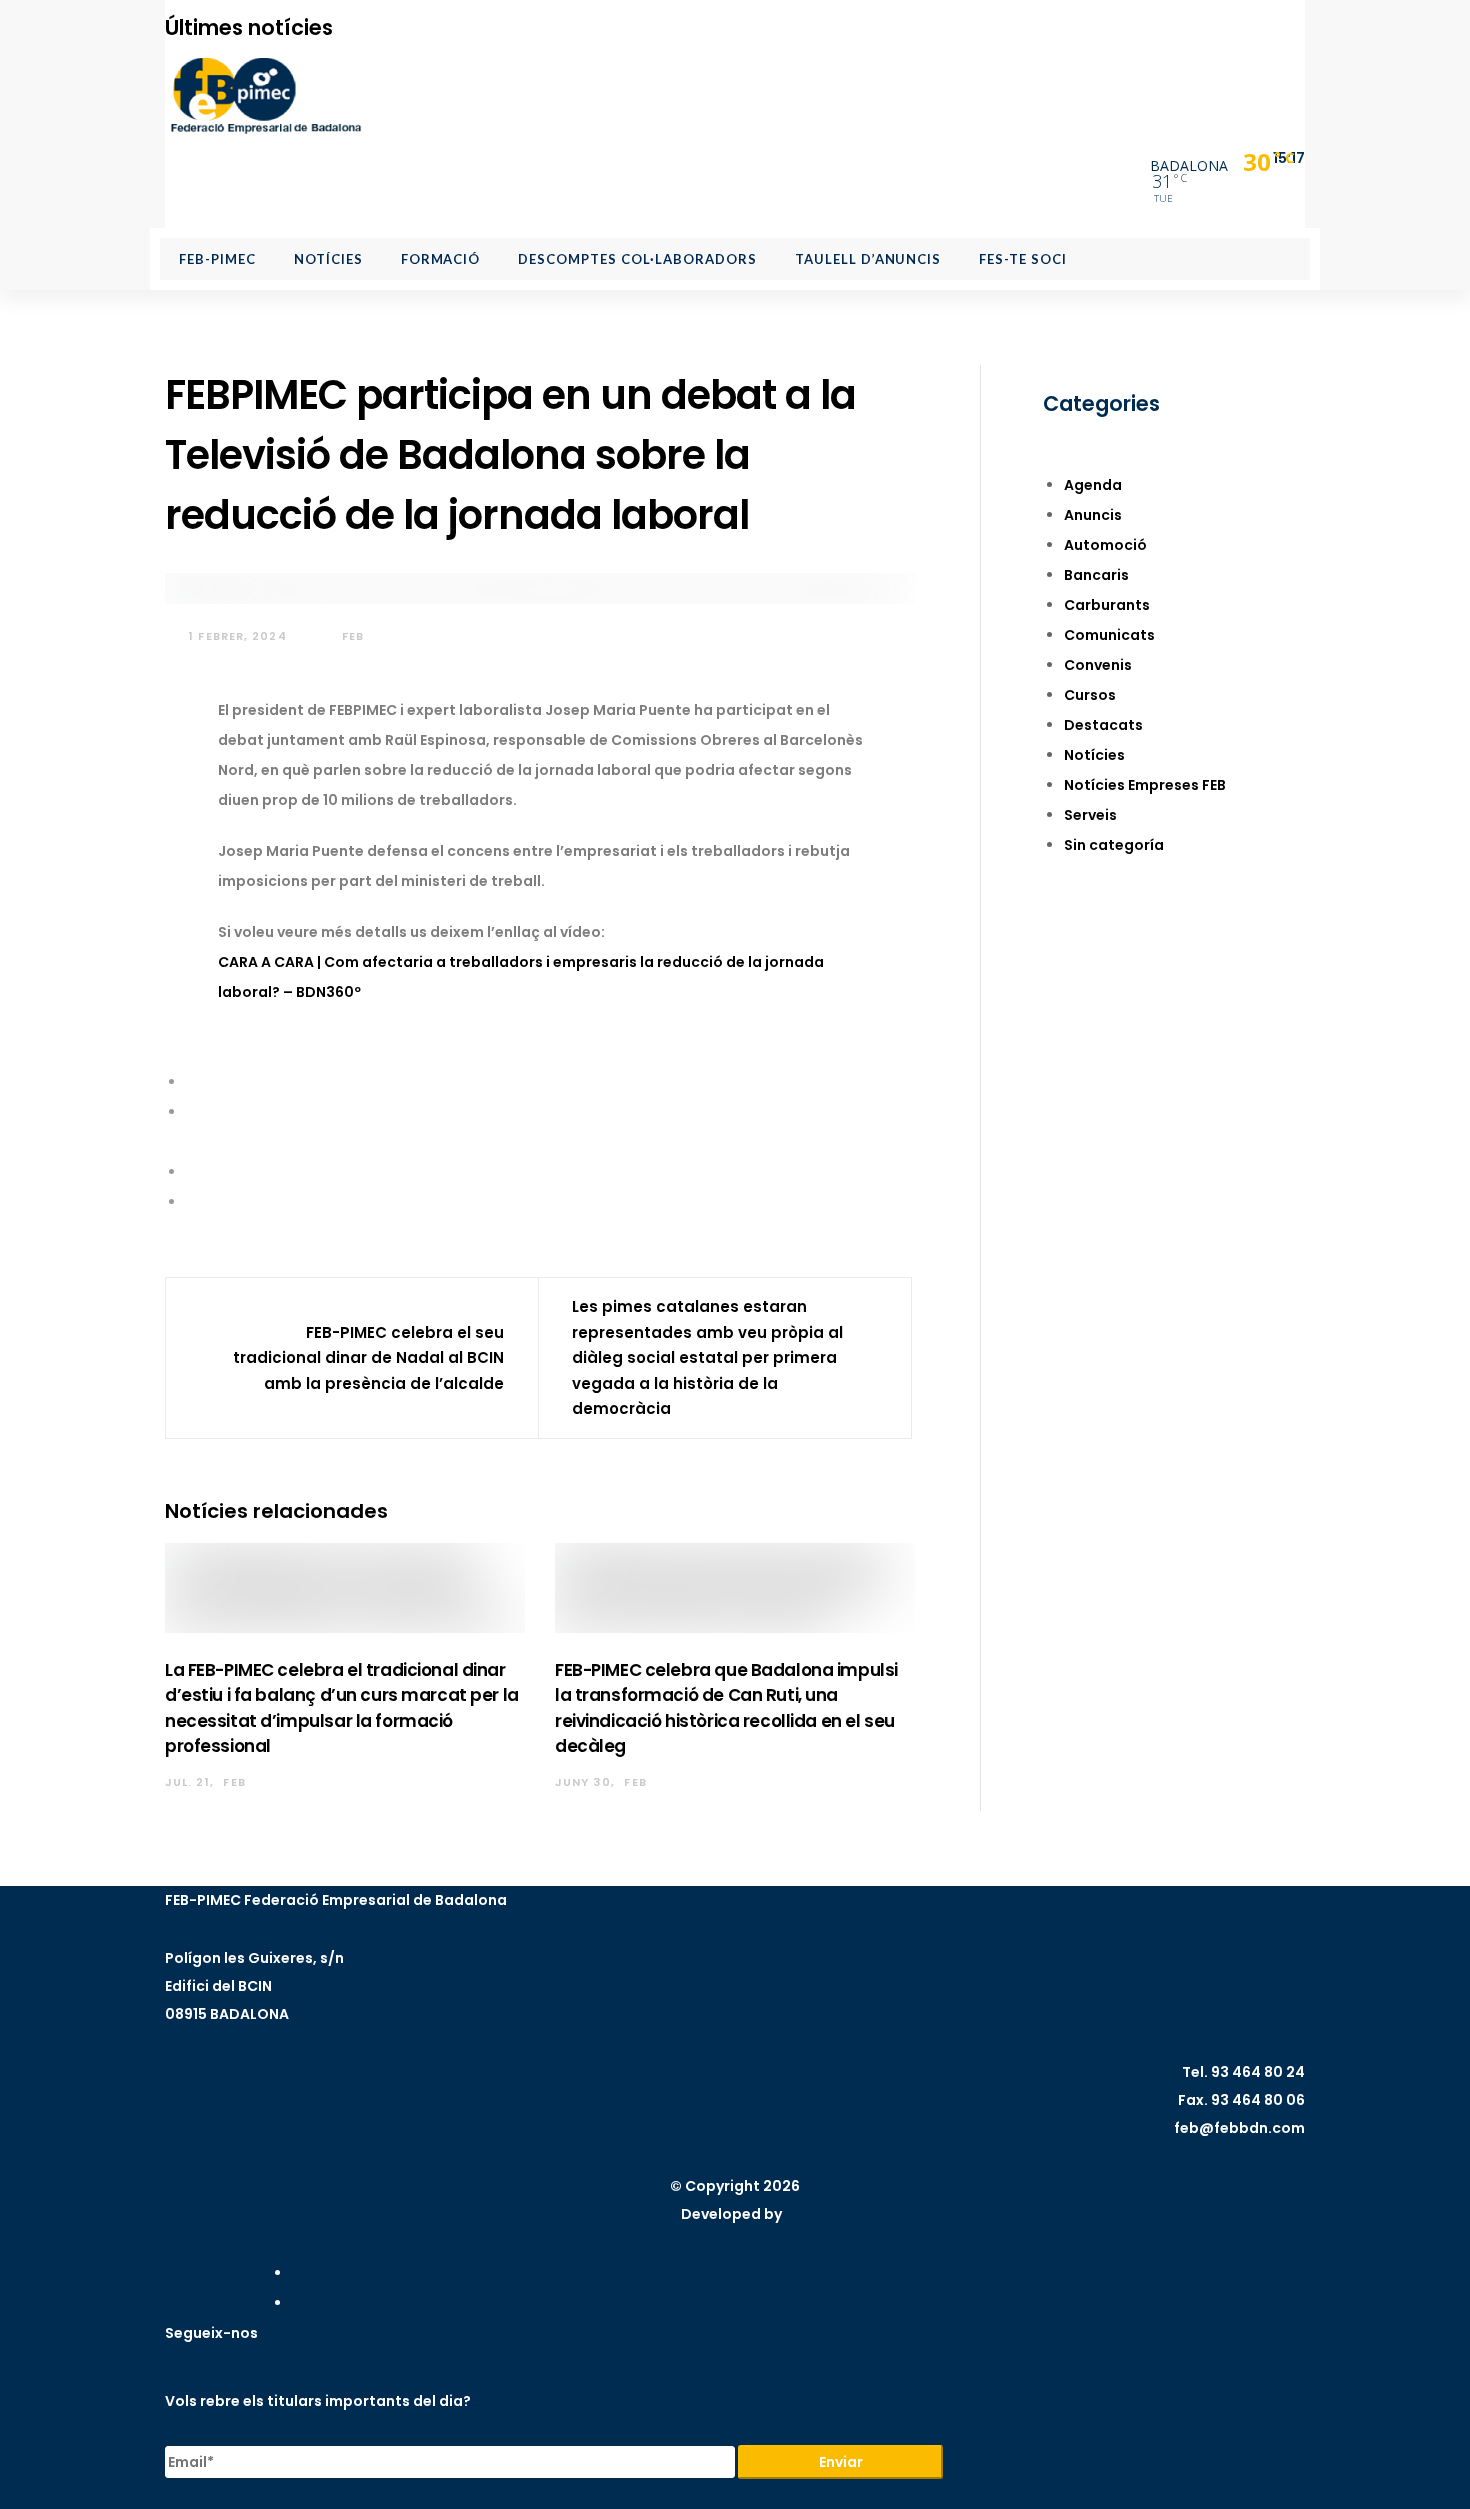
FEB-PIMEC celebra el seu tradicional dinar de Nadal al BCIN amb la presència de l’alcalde (368, 1358)
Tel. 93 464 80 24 (1243, 2072)
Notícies (1094, 755)
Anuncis (1093, 515)
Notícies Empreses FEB (1145, 785)
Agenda (1093, 485)
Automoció (1105, 545)
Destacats (1103, 725)
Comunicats (1109, 635)
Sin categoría (1114, 845)
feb (351, 636)
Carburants (1107, 605)
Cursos (1090, 695)
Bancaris (1096, 575)
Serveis (1090, 815)
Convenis (1098, 665)
